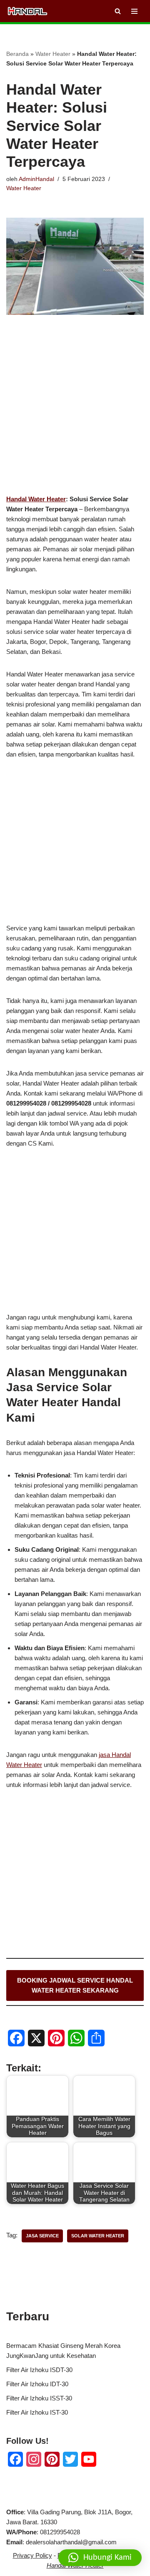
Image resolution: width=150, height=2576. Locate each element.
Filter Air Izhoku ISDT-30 (39, 2370)
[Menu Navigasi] (134, 11)
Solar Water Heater (98, 2236)
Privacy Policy (32, 2555)
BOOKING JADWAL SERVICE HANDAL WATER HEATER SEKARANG (75, 1985)
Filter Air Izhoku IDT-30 (37, 2384)
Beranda (17, 54)
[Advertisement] (75, 418)
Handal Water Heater (36, 499)
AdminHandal (36, 179)
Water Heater (53, 54)
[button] (100, 2558)
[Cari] (118, 11)
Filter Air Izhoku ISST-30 (39, 2398)
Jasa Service (42, 2236)
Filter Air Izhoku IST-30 (37, 2412)
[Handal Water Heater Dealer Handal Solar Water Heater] (27, 11)
